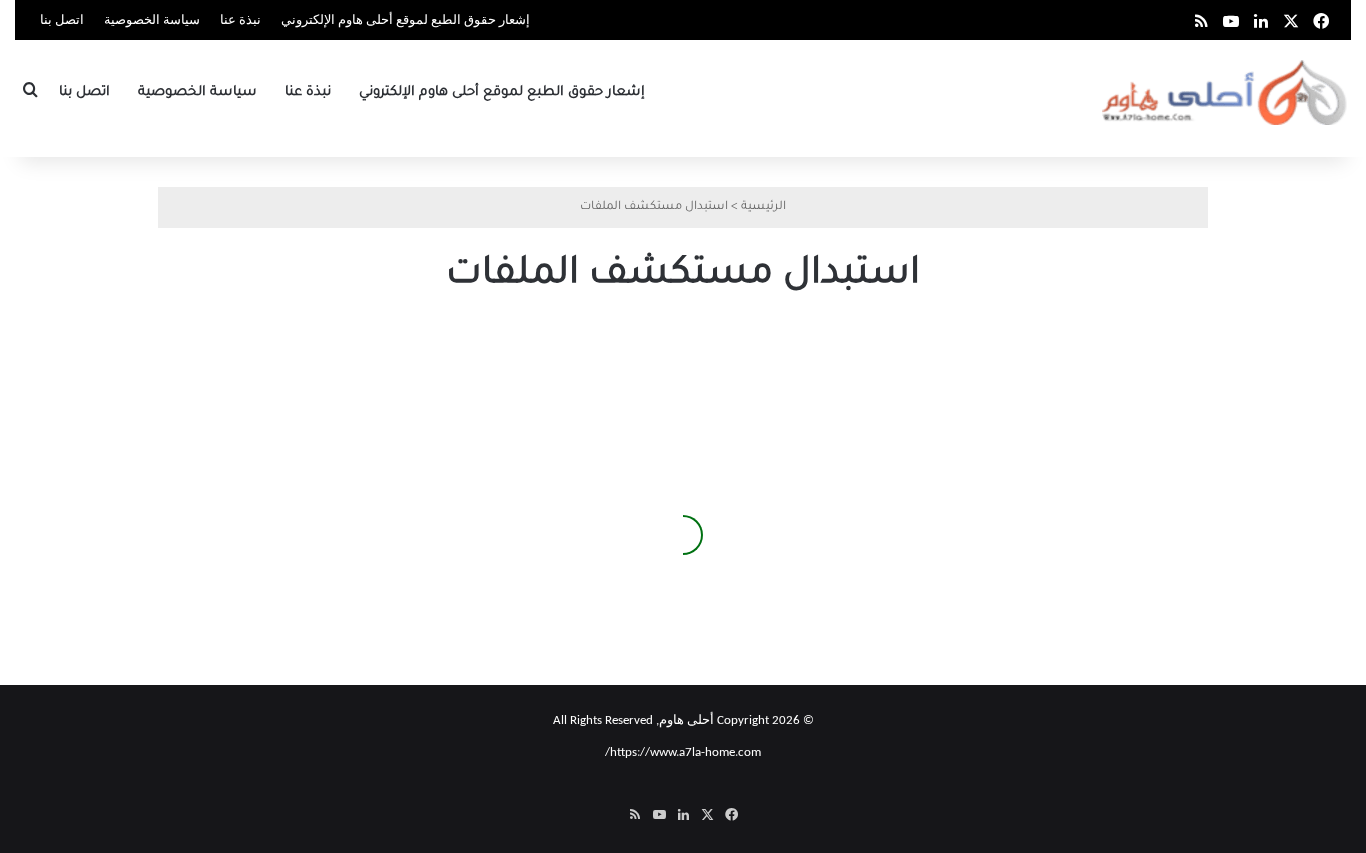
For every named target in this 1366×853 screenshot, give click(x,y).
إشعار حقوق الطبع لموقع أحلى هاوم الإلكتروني (405, 20)
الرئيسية (763, 207)
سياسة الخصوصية (152, 20)
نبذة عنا (240, 20)
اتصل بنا (62, 20)
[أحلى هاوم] (1226, 92)
